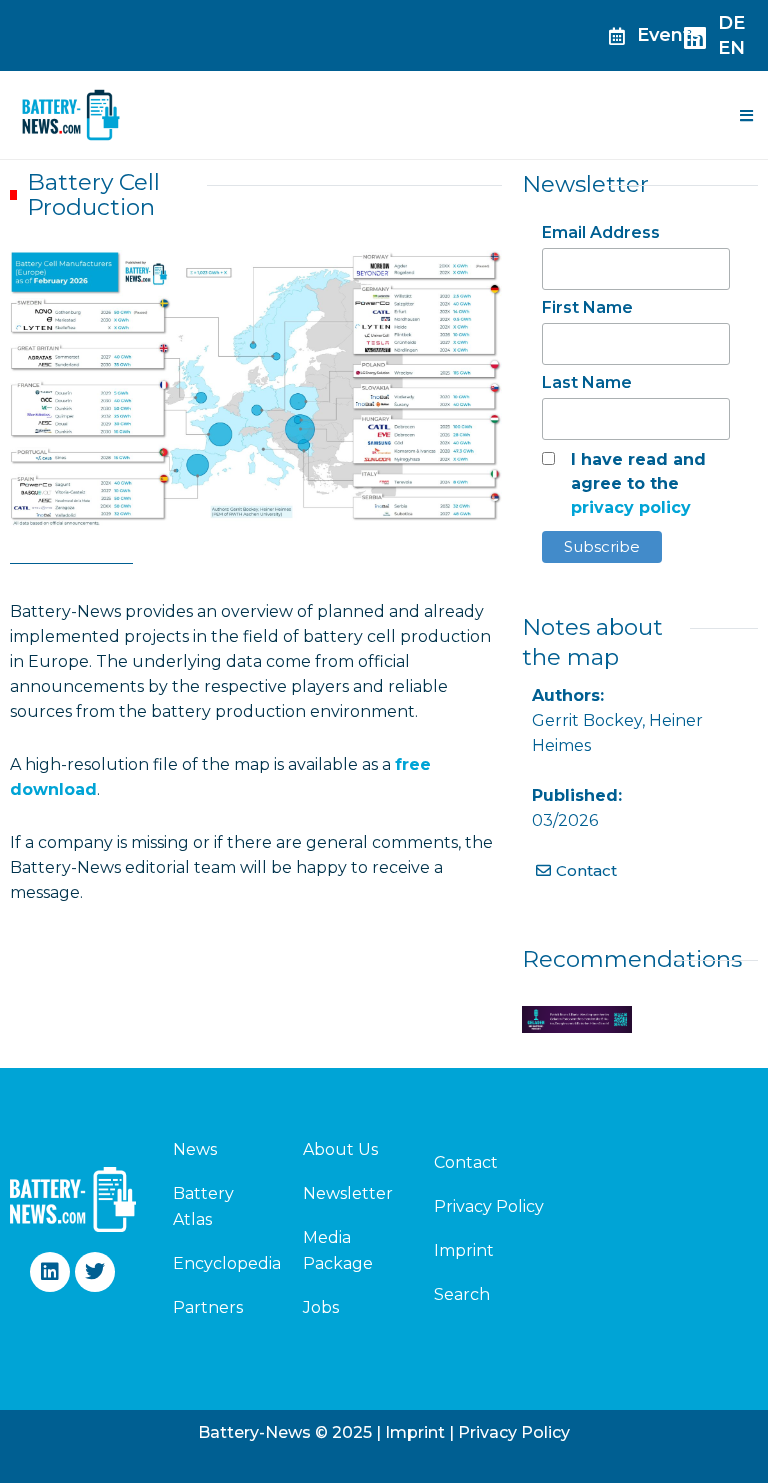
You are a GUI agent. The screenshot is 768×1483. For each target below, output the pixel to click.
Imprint (464, 1250)
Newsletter (348, 1193)
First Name (587, 307)
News (195, 1149)
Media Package (338, 1250)
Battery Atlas (203, 1206)
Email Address (601, 232)
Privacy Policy (489, 1206)
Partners (208, 1307)
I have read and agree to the (638, 483)
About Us (340, 1149)
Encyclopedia (215, 1263)
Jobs (321, 1307)
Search (462, 1294)
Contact (466, 1162)
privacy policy (631, 507)
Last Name (587, 382)
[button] (746, 115)
